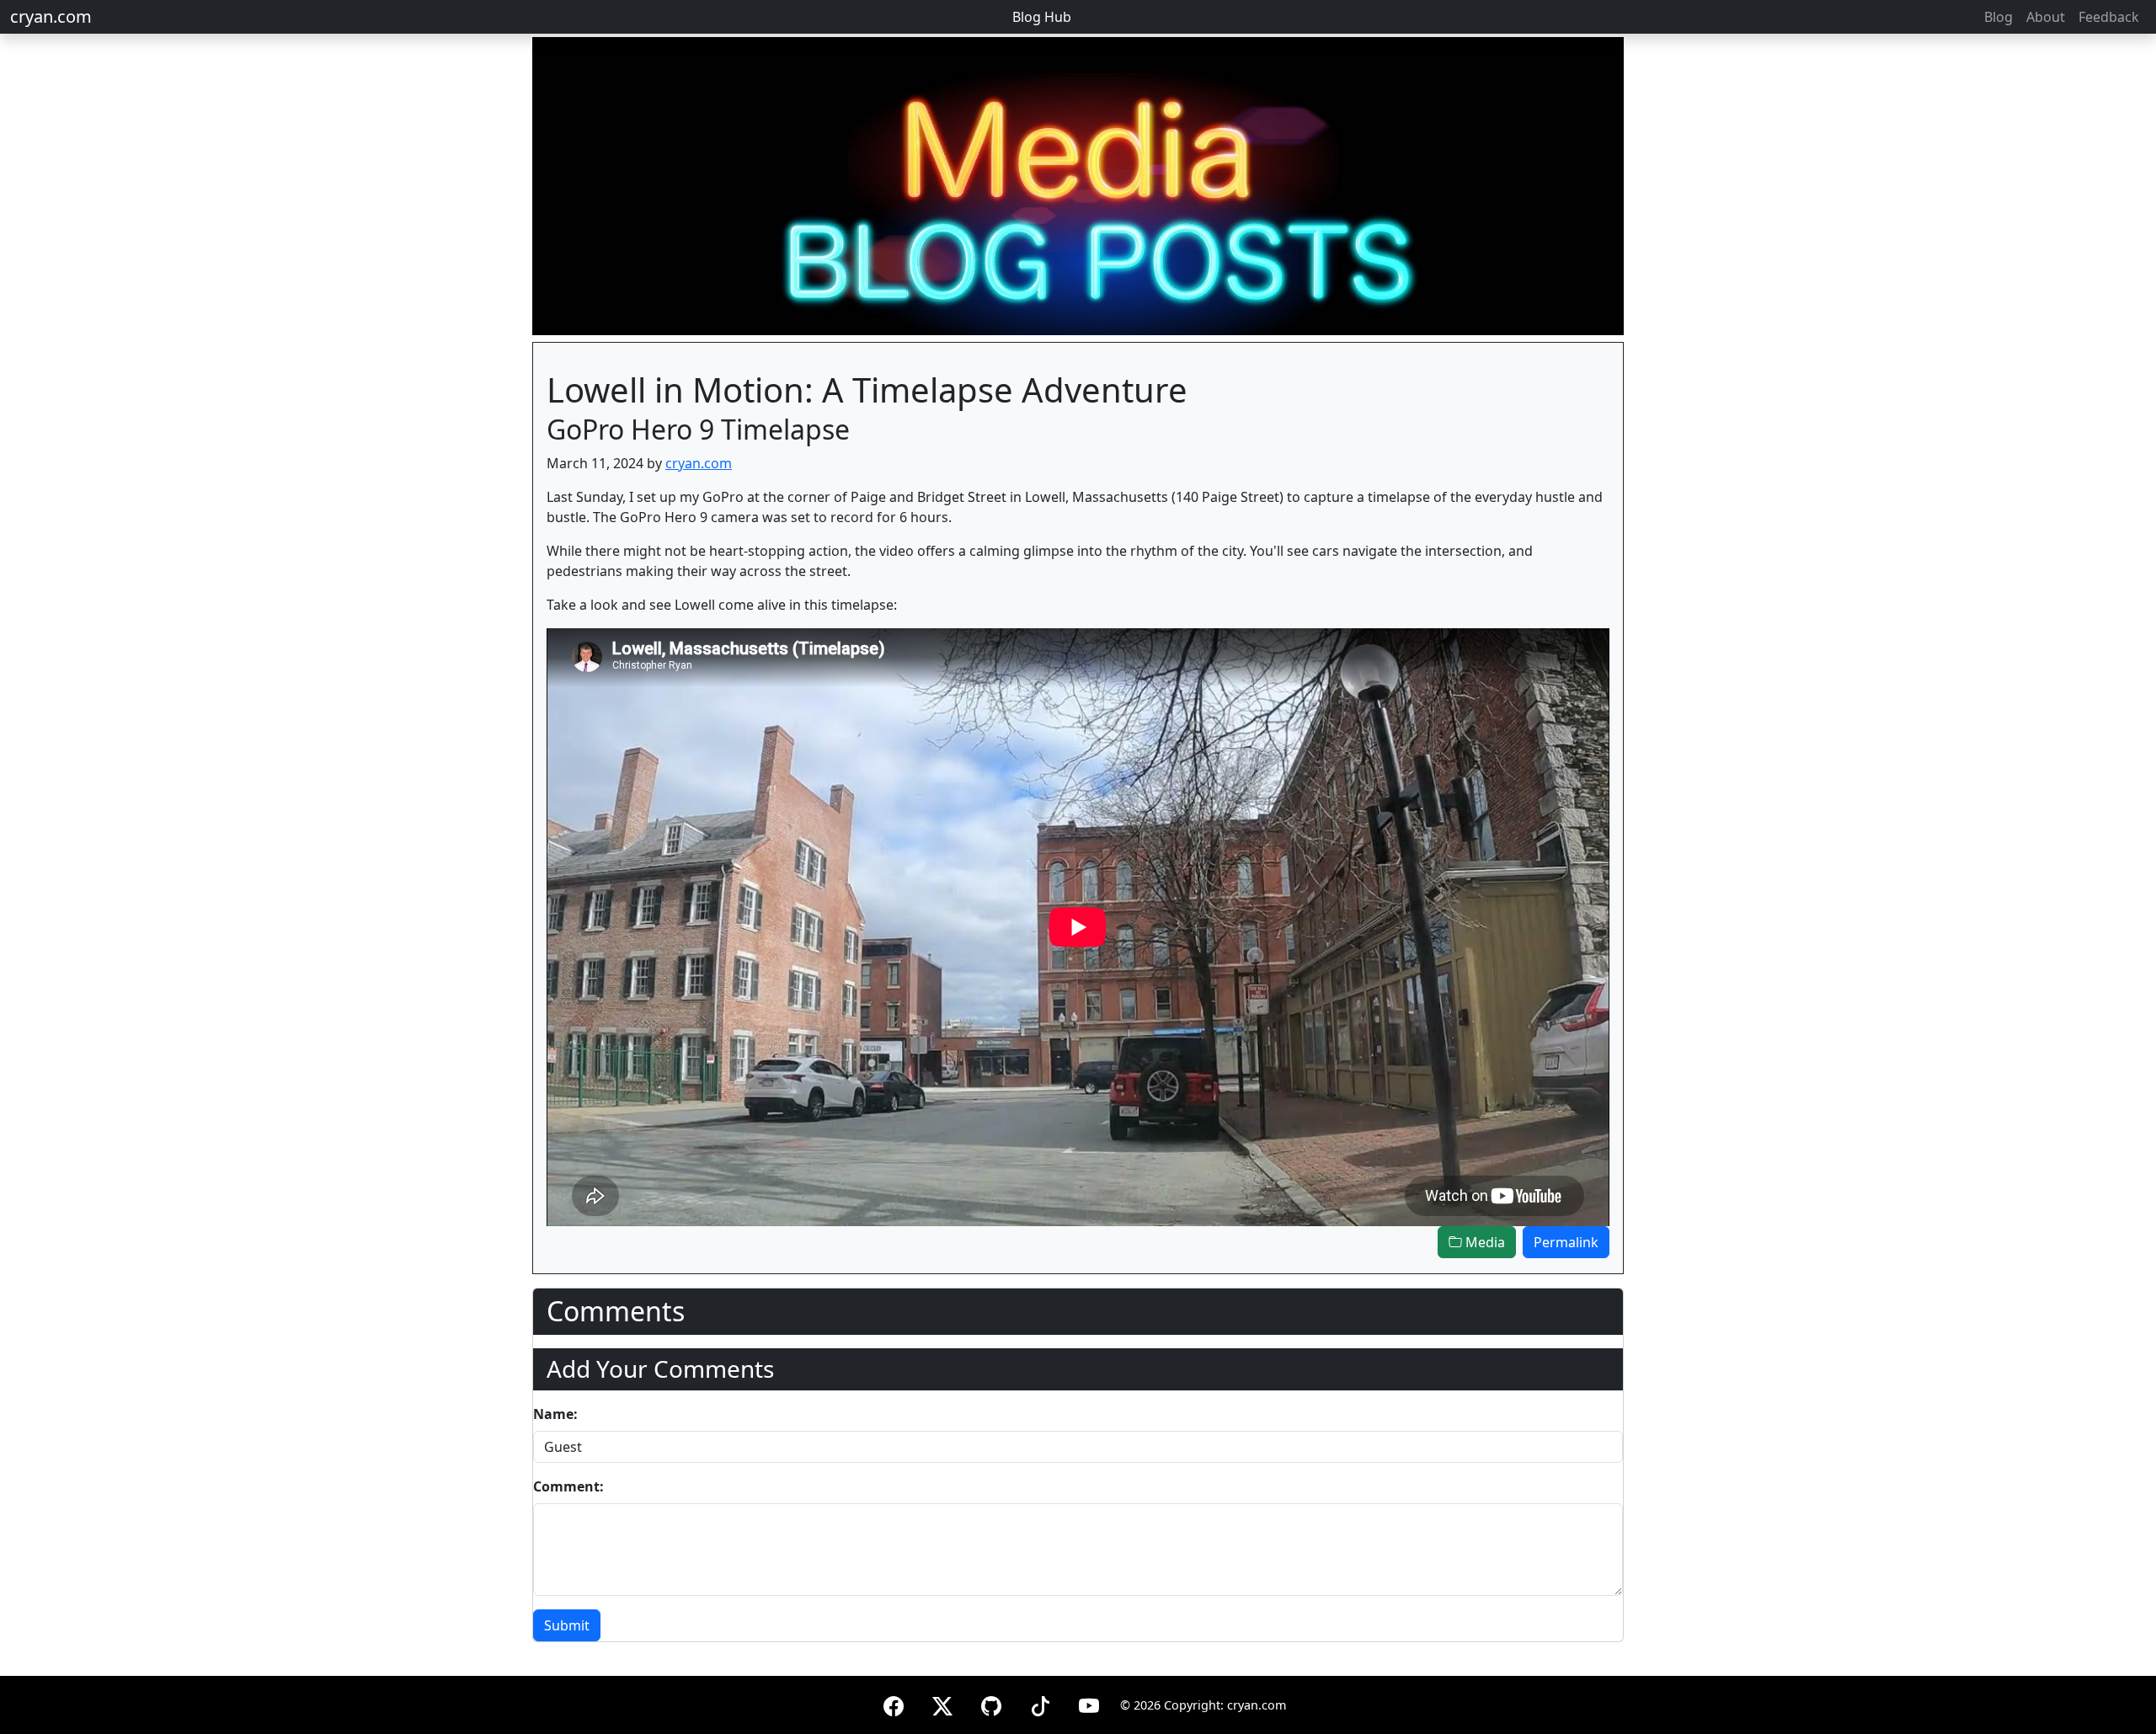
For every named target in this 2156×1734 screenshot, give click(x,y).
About (2046, 17)
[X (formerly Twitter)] (942, 1703)
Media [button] (1484, 1242)
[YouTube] (1089, 1703)
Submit (567, 1625)
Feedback (2109, 17)
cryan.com (51, 16)
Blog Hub (1042, 17)
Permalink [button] (1566, 1242)
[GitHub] (991, 1703)
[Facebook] (894, 1703)
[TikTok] (1040, 1703)
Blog (1999, 17)
